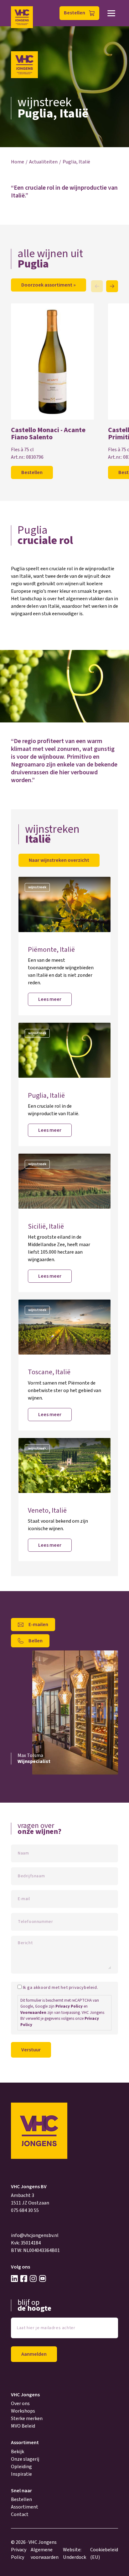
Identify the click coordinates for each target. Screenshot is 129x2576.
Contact (20, 2514)
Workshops (23, 2411)
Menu (111, 13)
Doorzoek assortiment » (49, 285)
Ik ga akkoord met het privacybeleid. (61, 1988)
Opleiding (21, 2467)
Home (18, 162)
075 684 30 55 (25, 2210)
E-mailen (38, 1625)
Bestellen (75, 13)
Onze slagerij (25, 2459)
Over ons (20, 2404)
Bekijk (18, 2452)
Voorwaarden (33, 2013)
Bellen (36, 1641)
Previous (97, 286)
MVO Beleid (23, 2426)
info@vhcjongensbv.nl (35, 2235)
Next (112, 286)
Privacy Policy (69, 2006)
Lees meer (50, 999)
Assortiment (25, 2507)
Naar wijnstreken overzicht (59, 860)
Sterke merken (27, 2419)
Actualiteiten (43, 162)
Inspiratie (21, 2474)
